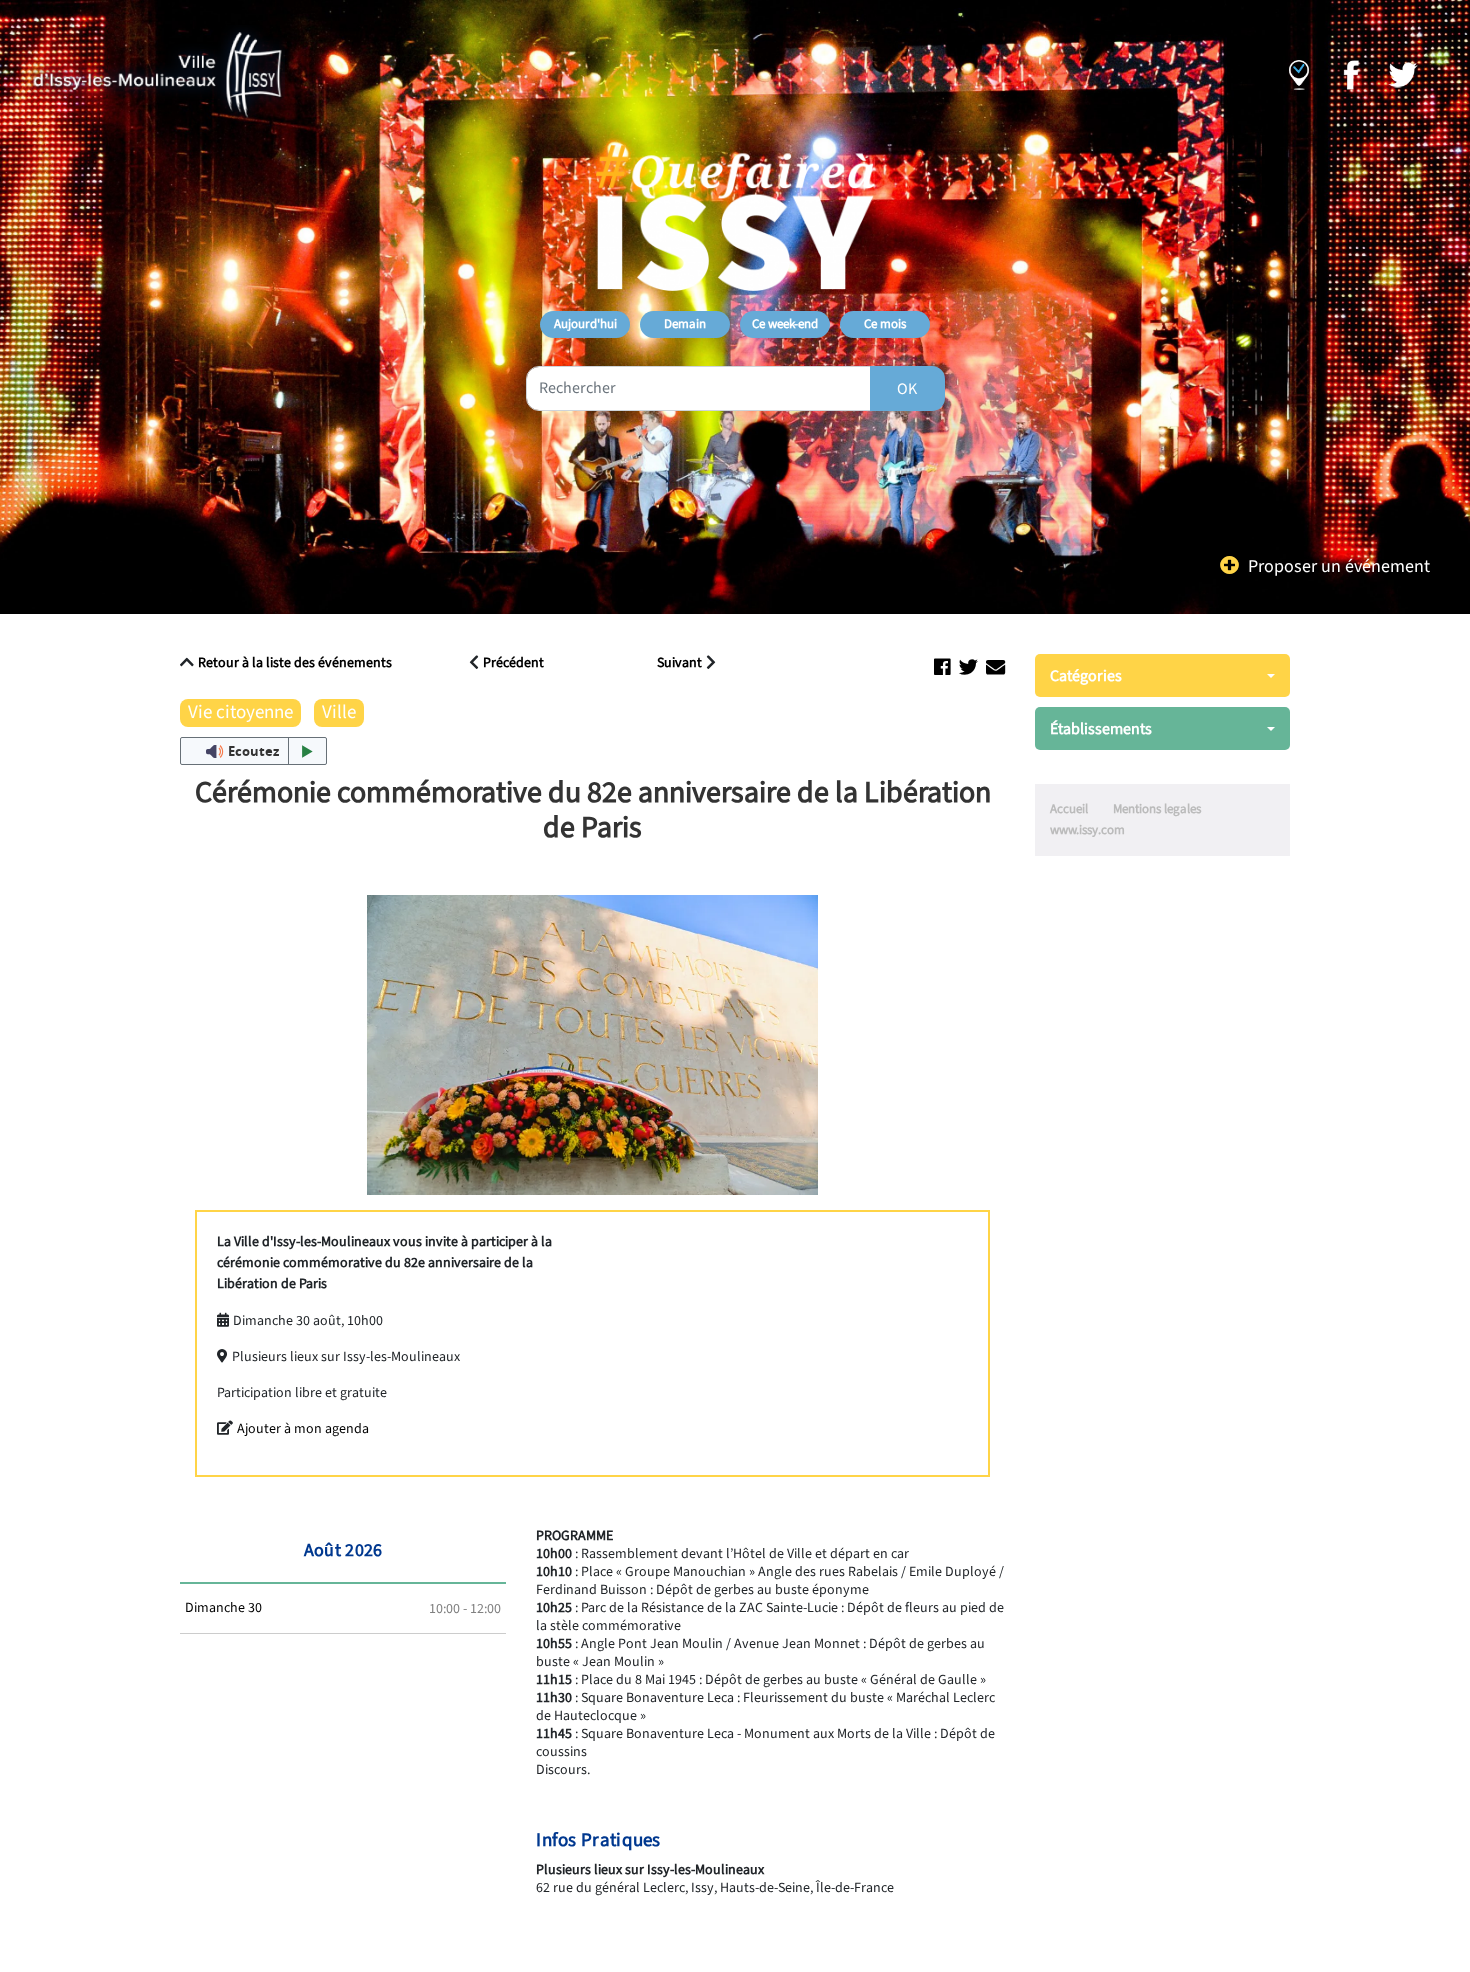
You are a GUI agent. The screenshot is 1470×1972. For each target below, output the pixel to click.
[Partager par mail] (995, 668)
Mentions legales (1157, 809)
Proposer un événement (1339, 566)
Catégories (1086, 676)
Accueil (1069, 809)
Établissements (1101, 729)
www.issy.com (1087, 830)
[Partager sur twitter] (968, 668)
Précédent (513, 663)
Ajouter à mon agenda (303, 1429)
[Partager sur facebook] (942, 668)
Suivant (679, 663)
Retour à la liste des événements (295, 663)
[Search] (907, 388)
